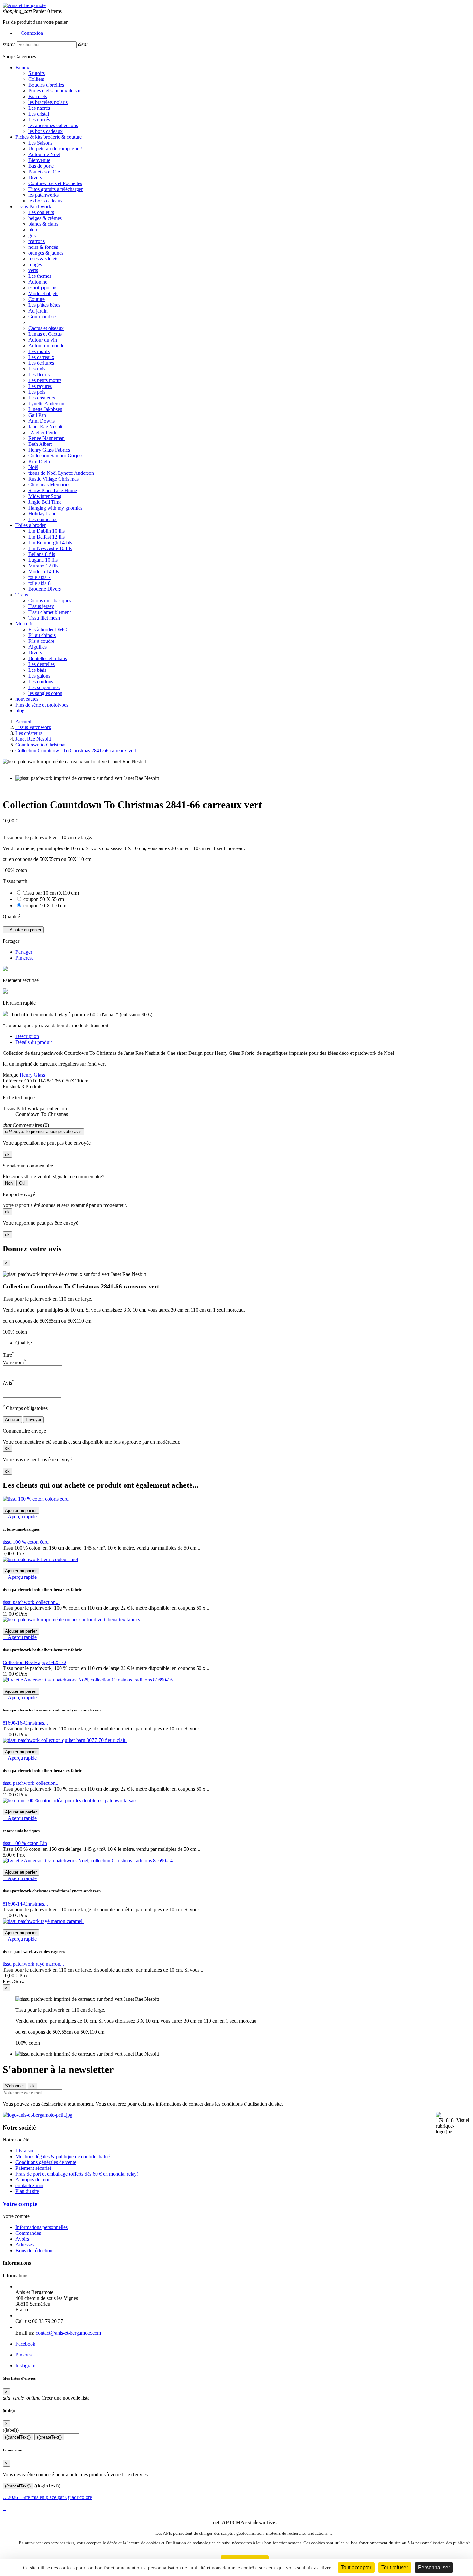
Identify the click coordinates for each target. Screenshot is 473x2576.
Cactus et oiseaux (46, 328)
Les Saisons (40, 143)
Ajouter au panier (23, 930)
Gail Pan (37, 415)
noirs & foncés (43, 247)
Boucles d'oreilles (46, 85)
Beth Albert (40, 444)
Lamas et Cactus (45, 334)
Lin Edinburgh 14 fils (50, 543)
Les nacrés (39, 108)
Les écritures (41, 363)
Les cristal (39, 114)
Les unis (37, 369)
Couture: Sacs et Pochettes (55, 183)
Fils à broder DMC (48, 629)
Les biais (37, 670)
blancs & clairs (43, 224)
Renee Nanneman (46, 438)
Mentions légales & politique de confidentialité (63, 2156)
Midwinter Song (45, 496)
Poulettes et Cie (44, 172)
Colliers (36, 79)
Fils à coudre (41, 641)
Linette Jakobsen (45, 409)
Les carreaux (41, 357)
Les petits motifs (45, 380)
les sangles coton (45, 693)
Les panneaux (42, 519)
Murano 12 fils (43, 566)
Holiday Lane (42, 514)
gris (32, 235)
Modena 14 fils (44, 571)
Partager (24, 952)
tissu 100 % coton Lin (25, 1843)
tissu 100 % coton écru (26, 1542)
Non (9, 1183)
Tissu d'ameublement (50, 612)
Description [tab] (27, 1036)
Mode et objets (43, 293)
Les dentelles (42, 664)
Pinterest (24, 958)
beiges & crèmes (45, 218)
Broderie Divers (45, 589)
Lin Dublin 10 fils (46, 531)
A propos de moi (32, 2180)
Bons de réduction (34, 2250)
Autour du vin (43, 340)
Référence (14, 1081)
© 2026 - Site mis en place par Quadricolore (47, 2497)
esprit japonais (43, 288)
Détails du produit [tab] (34, 1042)
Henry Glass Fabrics (49, 450)
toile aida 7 (39, 577)
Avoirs (22, 2239)
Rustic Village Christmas (53, 479)
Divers (35, 178)
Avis (8, 1383)
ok (7, 1154)
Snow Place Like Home (53, 490)
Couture (37, 299)
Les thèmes (40, 276)
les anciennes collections (53, 125)
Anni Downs (42, 421)
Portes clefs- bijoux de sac (55, 91)
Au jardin (38, 311)
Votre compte (20, 2204)
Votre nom (14, 1362)
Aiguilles (37, 647)
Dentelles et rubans (48, 658)
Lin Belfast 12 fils (46, 537)
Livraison (25, 2151)
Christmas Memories (49, 485)
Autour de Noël (44, 154)
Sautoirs (37, 73)
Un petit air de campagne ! (55, 149)
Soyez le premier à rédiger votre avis (43, 1132)
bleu (33, 230)
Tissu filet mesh (44, 618)
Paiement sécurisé (33, 2168)
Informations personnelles (42, 2227)
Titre (8, 1355)
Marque (10, 1075)
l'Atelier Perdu (43, 432)
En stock (11, 1087)
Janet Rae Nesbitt (46, 427)
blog (20, 711)
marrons (37, 241)
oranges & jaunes (46, 253)
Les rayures (40, 386)
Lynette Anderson (46, 403)
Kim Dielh (39, 461)
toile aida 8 (39, 583)
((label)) (11, 2430)
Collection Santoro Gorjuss (56, 456)
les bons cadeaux (46, 131)
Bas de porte (41, 166)
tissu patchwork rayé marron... (33, 1964)
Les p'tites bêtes (44, 305)
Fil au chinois (42, 635)
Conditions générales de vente (46, 2162)
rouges (35, 264)
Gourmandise (42, 317)
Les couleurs (41, 212)
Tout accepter (356, 2567)
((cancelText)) (18, 2437)
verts (33, 270)
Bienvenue (39, 160)
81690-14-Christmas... (25, 1904)
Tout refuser (395, 2567)
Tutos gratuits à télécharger (56, 189)
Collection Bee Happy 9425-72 (34, 1662)
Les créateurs (42, 398)
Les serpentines (44, 687)
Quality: (24, 1343)
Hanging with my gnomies (55, 508)
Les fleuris (39, 375)
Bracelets (38, 96)
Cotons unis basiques (50, 600)
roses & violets (43, 259)
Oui (22, 1183)
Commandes (28, 2233)
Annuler (12, 1420)
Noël (33, 467)
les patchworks (43, 195)
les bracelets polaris (48, 102)
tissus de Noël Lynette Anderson (61, 473)
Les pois (37, 392)
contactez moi (29, 2185)
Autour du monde (46, 346)
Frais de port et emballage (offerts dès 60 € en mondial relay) (77, 2174)
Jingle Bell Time (45, 502)
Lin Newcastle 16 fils (50, 548)
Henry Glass (32, 1075)
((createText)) (49, 2437)
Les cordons (41, 682)
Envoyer (33, 1420)
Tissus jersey (41, 606)
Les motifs (39, 351)
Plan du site (27, 2191)
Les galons (39, 676)
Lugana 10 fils (43, 560)
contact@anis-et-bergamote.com (68, 2333)
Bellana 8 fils (42, 554)
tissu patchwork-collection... (31, 1602)
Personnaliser (434, 2567)
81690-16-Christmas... (25, 1723)
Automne (38, 282)
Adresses (25, 2245)
